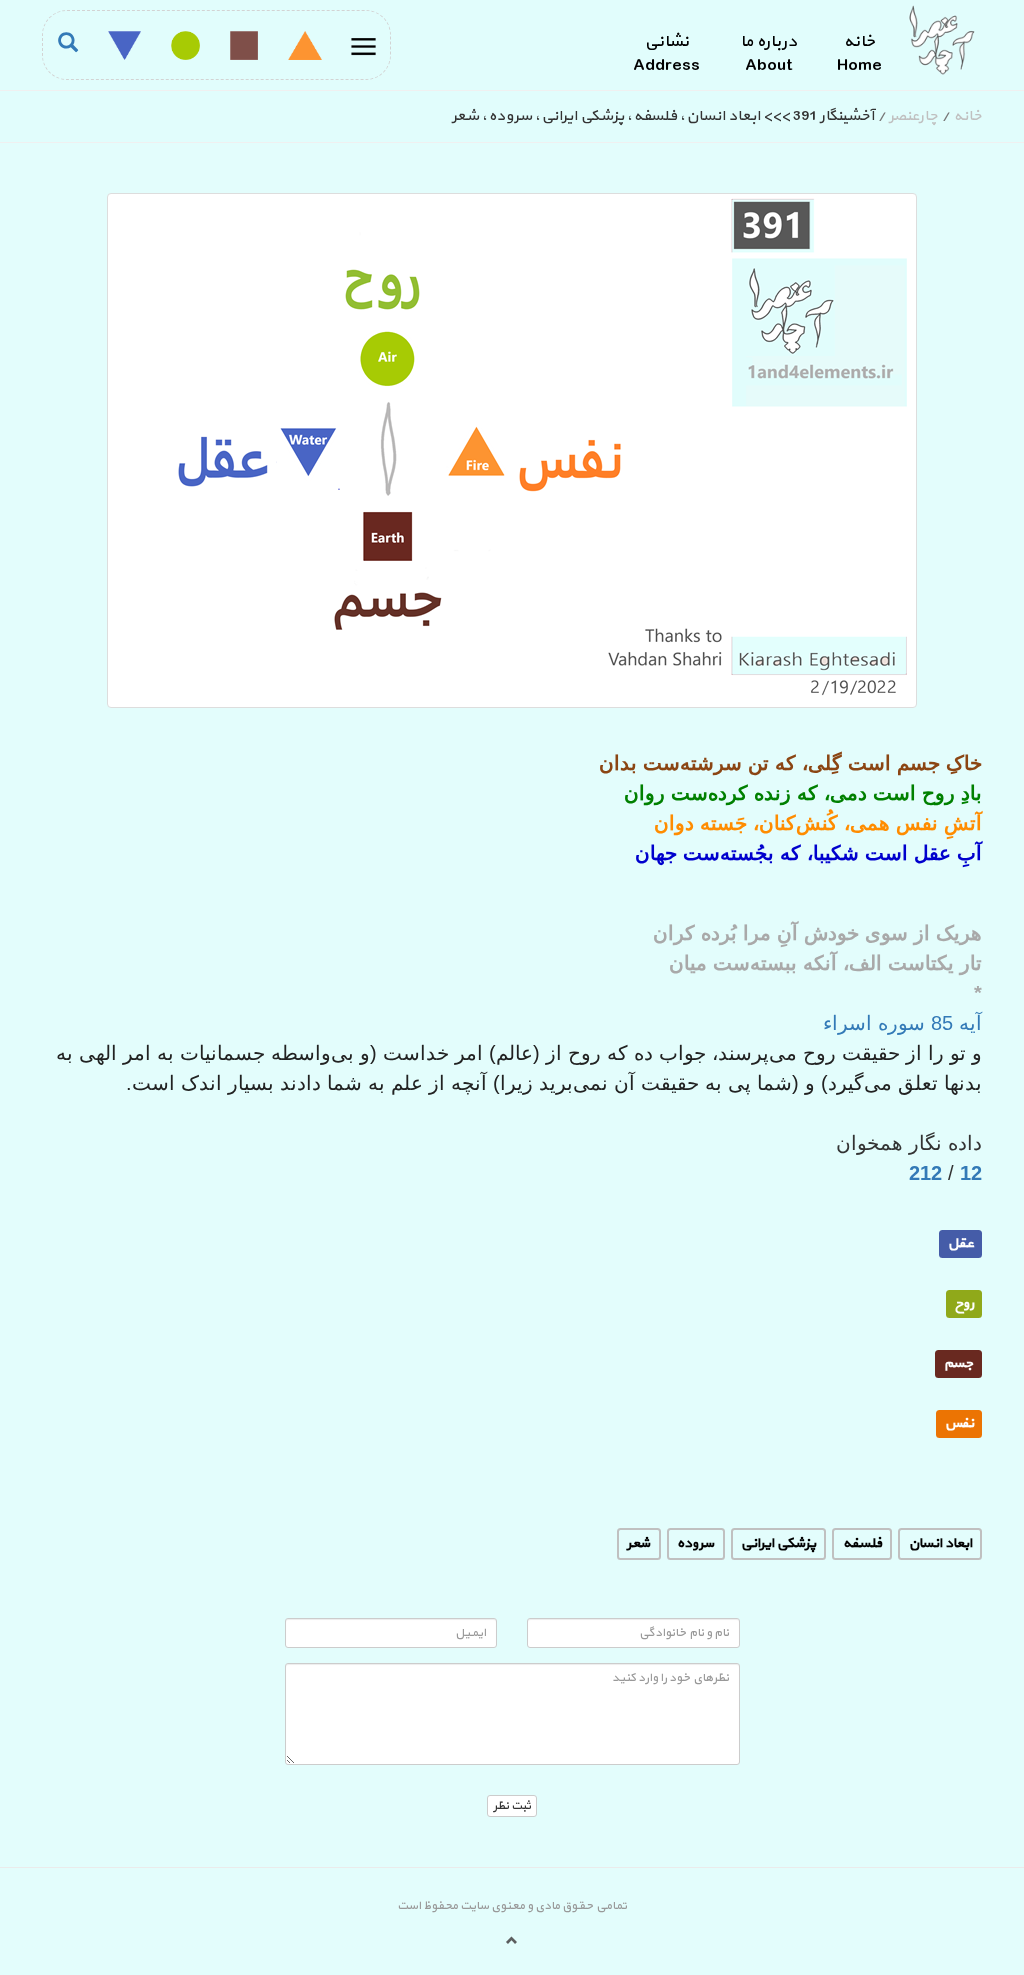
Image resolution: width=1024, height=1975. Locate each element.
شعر (638, 1542)
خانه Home (859, 54)
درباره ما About (768, 54)
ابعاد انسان (940, 1542)
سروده (695, 1542)
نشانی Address (666, 54)
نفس (959, 1422)
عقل (961, 1242)
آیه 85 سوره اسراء (902, 1023)
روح (964, 1302)
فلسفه (862, 1542)
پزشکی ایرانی (778, 1542)
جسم (959, 1362)
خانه (967, 116)
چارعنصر (913, 116)
